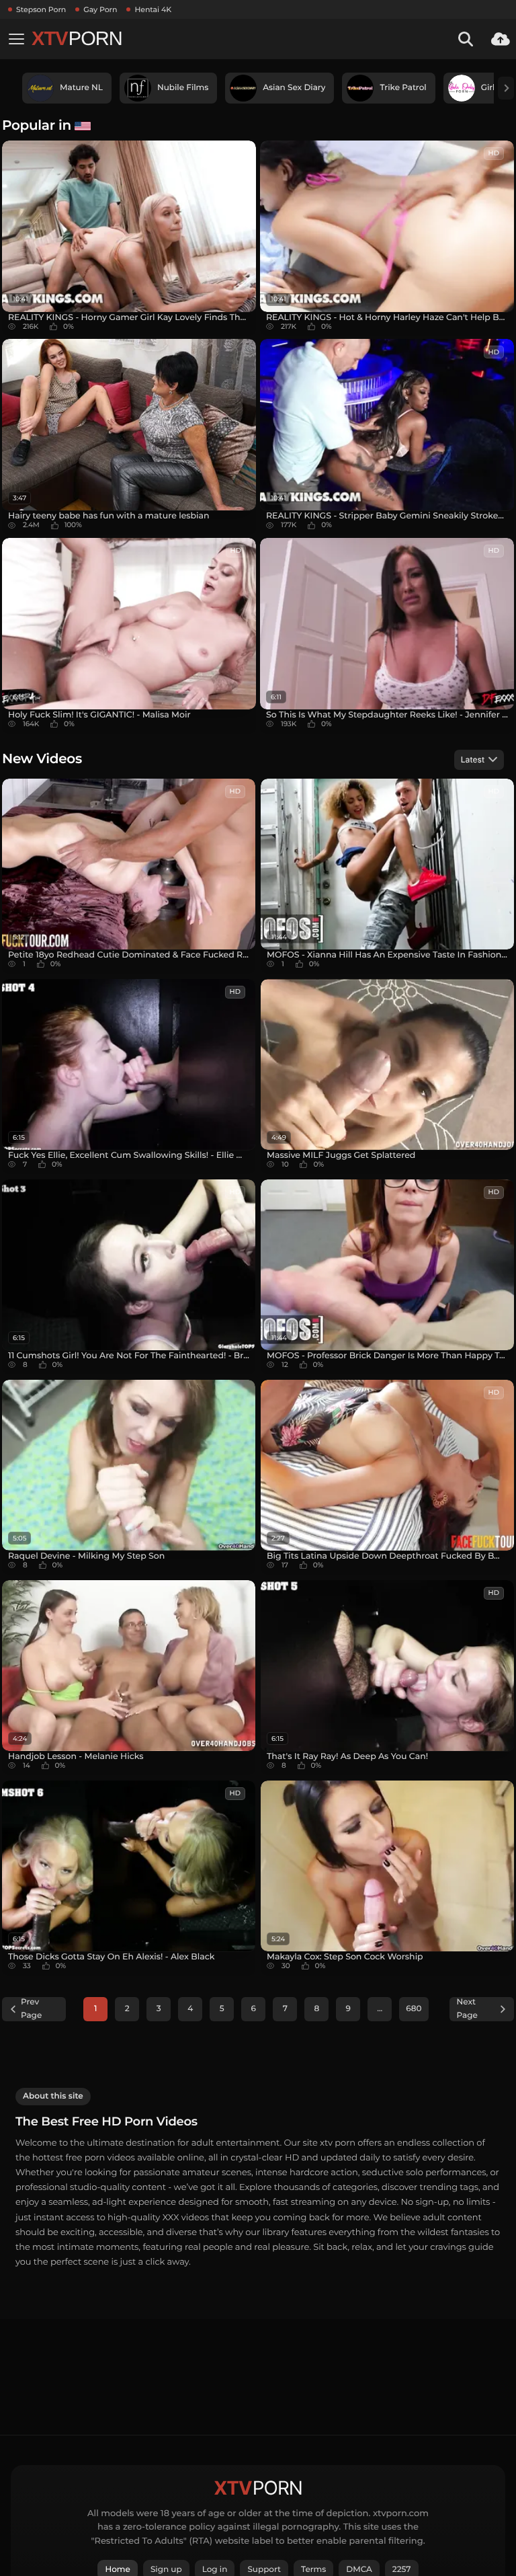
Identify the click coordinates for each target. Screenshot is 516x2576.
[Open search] (466, 39)
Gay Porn (100, 9)
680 (414, 2009)
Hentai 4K (153, 9)
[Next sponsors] (506, 88)
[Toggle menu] (16, 39)
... (380, 2009)
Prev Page (31, 2009)
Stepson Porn (41, 9)
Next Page (467, 2009)
